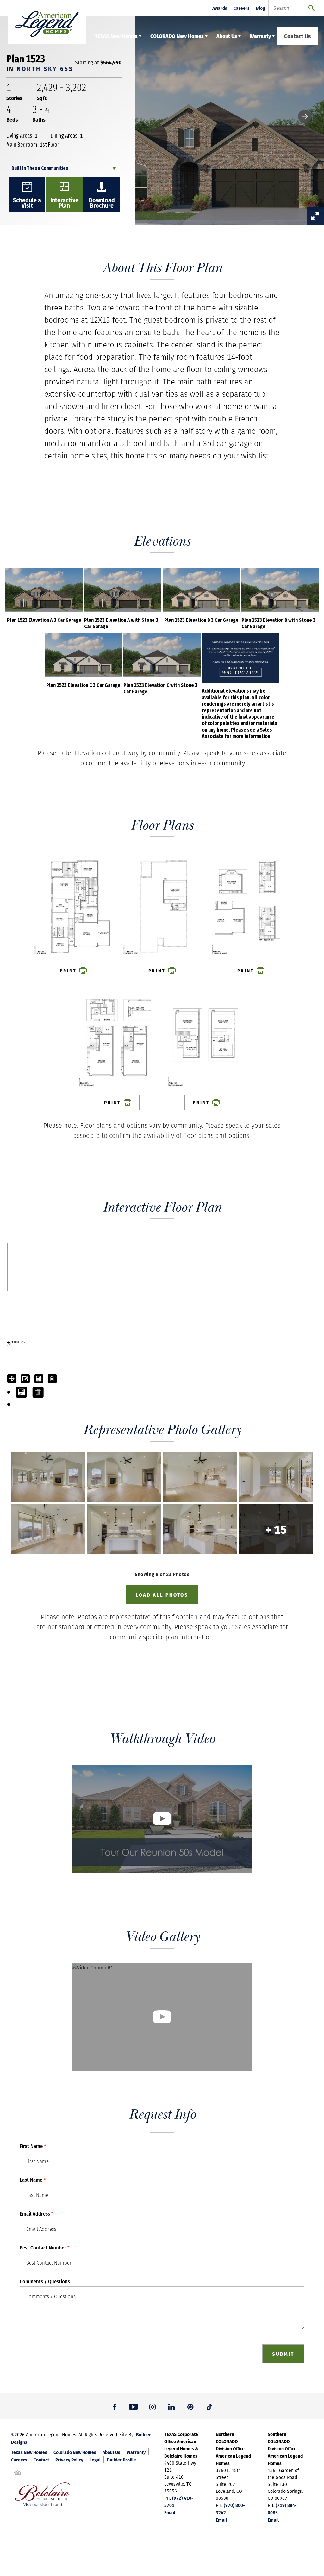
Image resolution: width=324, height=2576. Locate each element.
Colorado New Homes (75, 2452)
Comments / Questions (45, 2281)
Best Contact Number (45, 2248)
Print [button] (68, 970)
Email (170, 2512)
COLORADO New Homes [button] (177, 36)
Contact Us (297, 36)
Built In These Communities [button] (40, 168)
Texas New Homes (29, 2452)
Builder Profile (121, 2460)
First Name (33, 2146)
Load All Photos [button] (162, 1595)
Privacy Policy (69, 2460)
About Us (111, 2452)
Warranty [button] (260, 36)
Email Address (37, 2214)
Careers (242, 8)
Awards (220, 8)
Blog (261, 8)
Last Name (33, 2180)
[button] (305, 116)
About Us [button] (227, 36)
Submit (283, 2354)
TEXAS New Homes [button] (116, 36)
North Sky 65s (45, 69)
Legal (95, 2460)
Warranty (136, 2452)
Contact (41, 2460)
